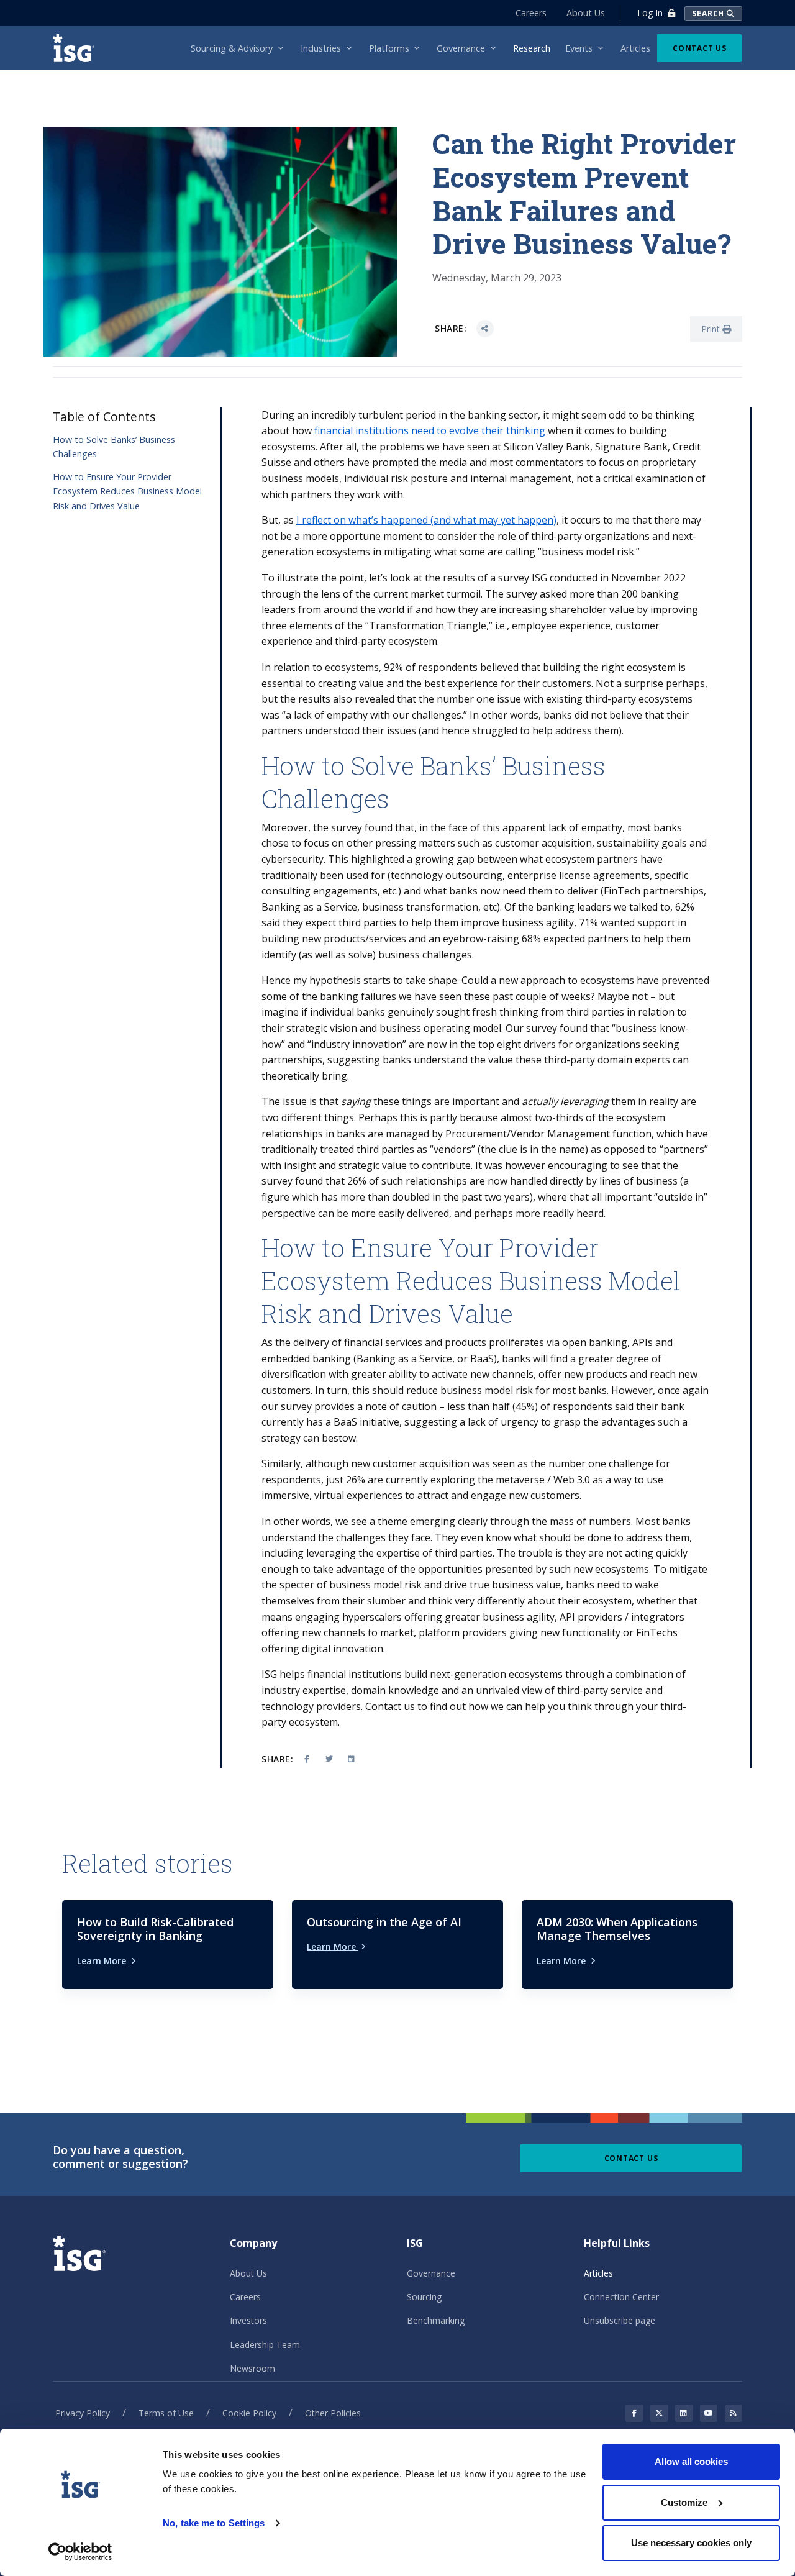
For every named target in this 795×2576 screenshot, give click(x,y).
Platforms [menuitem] (389, 48)
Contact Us (700, 48)
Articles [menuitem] (635, 48)
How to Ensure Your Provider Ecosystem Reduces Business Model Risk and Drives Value (127, 491)
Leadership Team (265, 2345)
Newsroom (252, 2368)
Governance (431, 2273)
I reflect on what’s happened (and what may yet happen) (426, 520)
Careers (531, 13)
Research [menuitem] (532, 48)
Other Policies (333, 2413)
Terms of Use (166, 2413)
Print (712, 329)
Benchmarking (436, 2320)
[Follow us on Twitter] (659, 2413)
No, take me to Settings (214, 2523)
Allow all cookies (691, 2461)
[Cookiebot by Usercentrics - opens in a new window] (80, 2552)
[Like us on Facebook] (634, 2413)
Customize (684, 2502)
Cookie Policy (249, 2413)
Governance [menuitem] (461, 48)
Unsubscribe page (620, 2320)
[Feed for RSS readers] (734, 2413)
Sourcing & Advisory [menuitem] (232, 48)
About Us (586, 13)
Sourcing (424, 2297)
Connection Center (621, 2297)
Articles (598, 2273)
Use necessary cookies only (691, 2543)
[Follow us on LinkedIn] (684, 2413)
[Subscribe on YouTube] (709, 2413)
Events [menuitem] (579, 48)
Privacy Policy (83, 2413)
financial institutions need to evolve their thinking (430, 430)
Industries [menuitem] (321, 48)
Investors (248, 2320)
